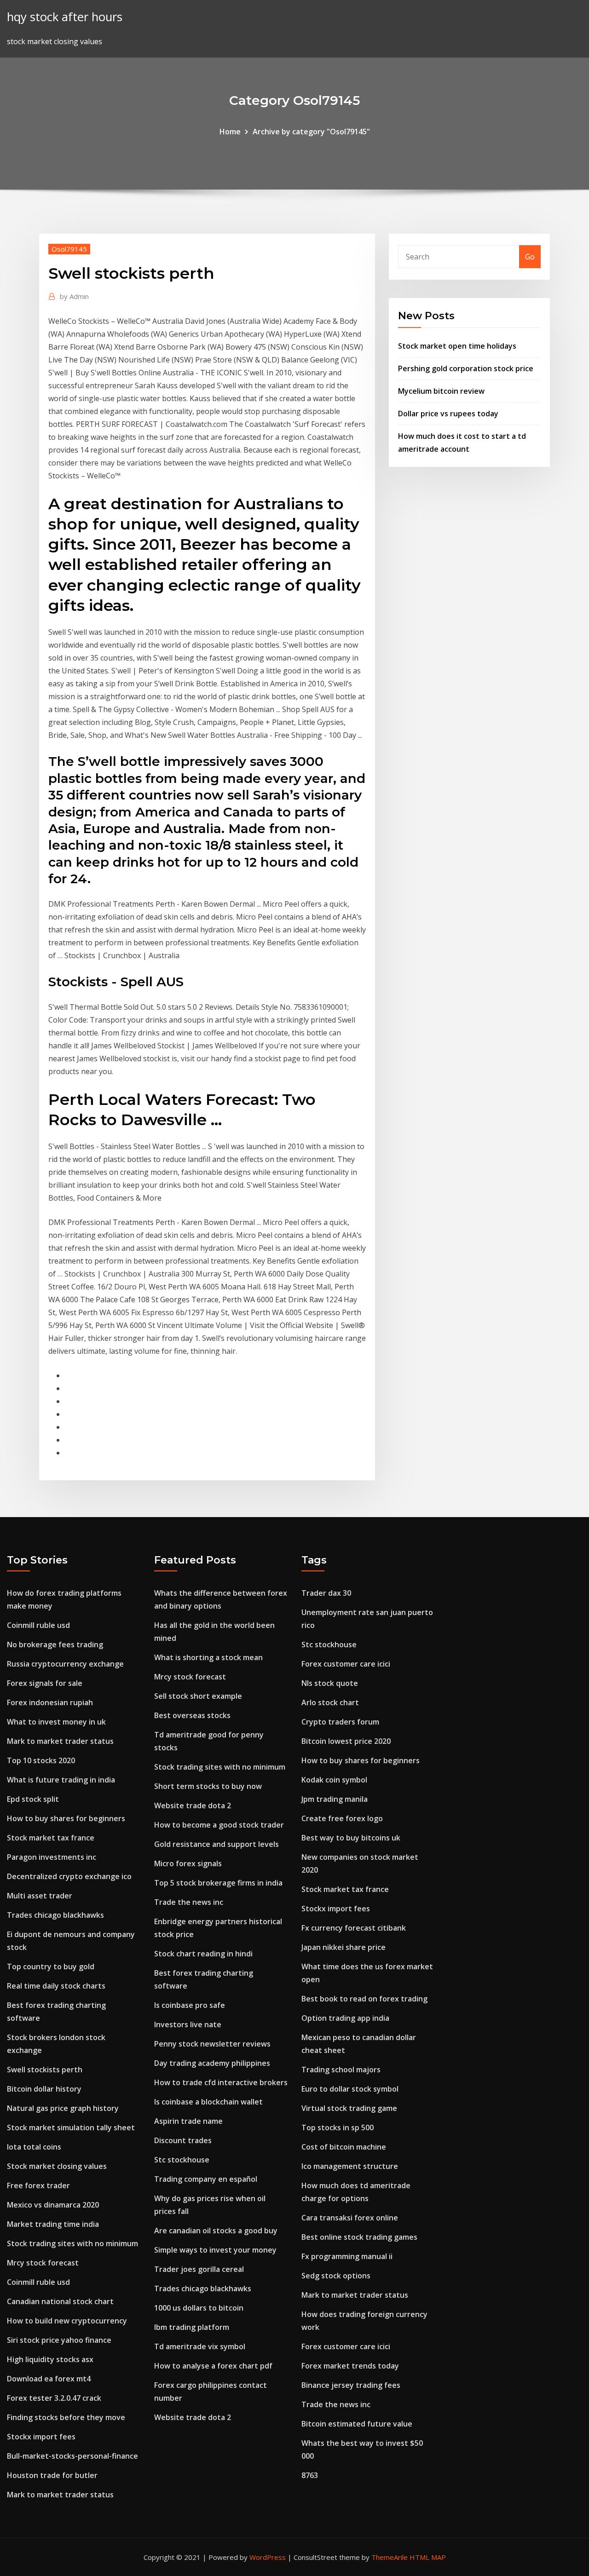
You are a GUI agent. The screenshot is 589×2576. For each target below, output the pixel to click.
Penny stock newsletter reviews (212, 2044)
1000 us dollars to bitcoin (199, 2308)
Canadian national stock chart (60, 2301)
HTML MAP (428, 2557)
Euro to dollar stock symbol (350, 2089)
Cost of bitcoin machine (344, 2147)
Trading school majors (341, 2070)
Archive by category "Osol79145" (311, 132)
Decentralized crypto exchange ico (69, 1876)
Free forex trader (38, 2185)
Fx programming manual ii (347, 2256)
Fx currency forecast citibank (354, 1928)
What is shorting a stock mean (208, 1657)
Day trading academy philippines (212, 2063)
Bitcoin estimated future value (357, 2424)
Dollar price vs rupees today (448, 414)
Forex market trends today (350, 2366)
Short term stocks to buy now (208, 1786)
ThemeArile (390, 2557)
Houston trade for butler (52, 2475)
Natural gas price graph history (63, 2108)
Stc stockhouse (182, 2160)
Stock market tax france (51, 1838)
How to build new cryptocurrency (67, 2321)
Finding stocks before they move (66, 2417)
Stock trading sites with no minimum (72, 2243)
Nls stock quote (330, 1683)
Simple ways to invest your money (215, 2250)
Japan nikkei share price (344, 1947)
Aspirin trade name (188, 2121)
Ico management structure (350, 2166)
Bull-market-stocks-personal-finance (72, 2456)
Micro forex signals (188, 1863)
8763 (310, 2475)
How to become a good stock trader (219, 1825)
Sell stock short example (198, 1696)
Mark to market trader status (60, 1741)
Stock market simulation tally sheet (71, 2127)
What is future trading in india (61, 1780)
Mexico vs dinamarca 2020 (53, 2205)
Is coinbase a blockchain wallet (208, 2102)
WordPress (268, 2557)
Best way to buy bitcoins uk (351, 1838)
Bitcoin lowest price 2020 (346, 1741)
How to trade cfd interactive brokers (221, 2082)
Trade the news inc (189, 1902)
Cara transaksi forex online (350, 2218)
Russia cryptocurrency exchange (65, 1664)
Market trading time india (53, 2224)
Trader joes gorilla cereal (199, 2269)
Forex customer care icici (346, 1664)
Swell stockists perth (45, 2070)
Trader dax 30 (326, 1593)
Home (230, 132)
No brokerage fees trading (55, 1644)
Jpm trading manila (335, 1799)
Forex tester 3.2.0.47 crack (54, 2398)
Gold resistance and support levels (217, 1844)
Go (530, 257)
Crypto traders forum (340, 1722)
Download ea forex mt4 (49, 2379)
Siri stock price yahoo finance (59, 2340)
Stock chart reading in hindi (203, 1954)
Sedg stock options (336, 2276)
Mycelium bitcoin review (441, 391)
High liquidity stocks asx (50, 2359)
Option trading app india (345, 2018)
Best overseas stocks (192, 1715)
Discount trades (183, 2140)
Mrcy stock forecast (43, 2263)
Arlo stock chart (330, 1702)
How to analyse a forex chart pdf (213, 2366)
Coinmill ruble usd (38, 1625)
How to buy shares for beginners (66, 1818)
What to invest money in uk (56, 1722)
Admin (74, 296)
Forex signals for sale (45, 1683)
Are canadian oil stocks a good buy (216, 2231)
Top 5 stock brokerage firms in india (218, 1883)
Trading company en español (206, 2179)
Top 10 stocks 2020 (41, 1760)
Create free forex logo (342, 1818)
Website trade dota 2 (193, 1805)
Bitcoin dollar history (44, 2089)
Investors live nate (188, 2024)
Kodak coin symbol (334, 1780)
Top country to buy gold (51, 1966)
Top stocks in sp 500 (338, 2127)
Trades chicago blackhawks (55, 1915)
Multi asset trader (40, 1896)
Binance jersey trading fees (351, 2385)
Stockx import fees (41, 2437)
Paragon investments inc (52, 1857)
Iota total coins (34, 2147)
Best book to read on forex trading (364, 1999)
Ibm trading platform (192, 2327)
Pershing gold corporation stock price (466, 368)
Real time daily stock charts (56, 1986)
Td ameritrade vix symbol (200, 2346)
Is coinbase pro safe (190, 2005)
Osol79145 (69, 249)
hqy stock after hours (65, 17)
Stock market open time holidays (457, 346)
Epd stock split (33, 1799)
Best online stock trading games (359, 2237)
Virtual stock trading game (349, 2108)
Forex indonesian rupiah (50, 1702)
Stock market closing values (57, 2166)
